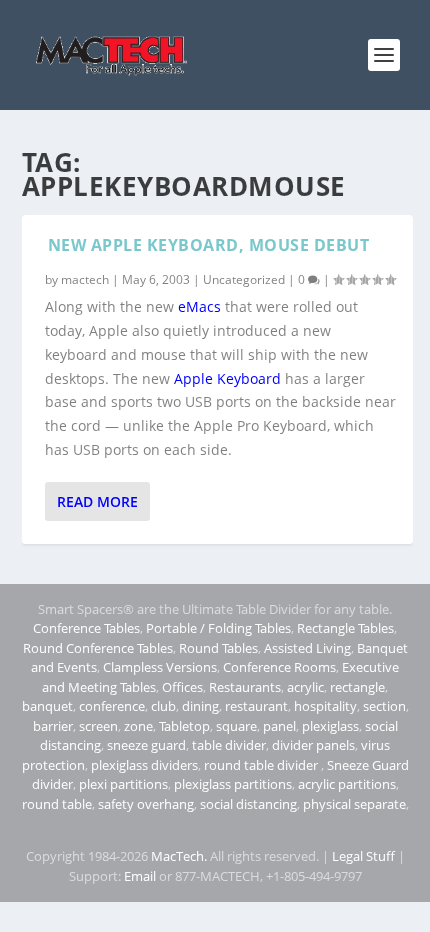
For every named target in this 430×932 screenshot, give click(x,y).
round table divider (262, 765)
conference (112, 706)
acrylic (305, 687)
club (163, 706)
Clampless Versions (160, 667)
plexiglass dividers (144, 765)
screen (98, 726)
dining (200, 706)
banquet (47, 706)
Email (140, 876)
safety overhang (146, 804)
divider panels (313, 745)
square (236, 726)
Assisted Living (307, 648)
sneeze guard (146, 745)
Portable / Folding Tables (218, 628)
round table (57, 804)
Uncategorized (244, 279)
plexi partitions (123, 784)
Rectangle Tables (345, 628)
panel (279, 726)
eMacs (199, 306)
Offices (182, 687)
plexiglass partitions (233, 784)
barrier (53, 726)
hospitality (325, 706)
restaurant (256, 706)
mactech (85, 279)
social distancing (248, 804)
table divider (229, 745)
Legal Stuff (363, 856)
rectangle (357, 687)
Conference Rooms (279, 667)
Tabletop (184, 726)
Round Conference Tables (98, 648)
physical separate (354, 804)
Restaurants (245, 687)
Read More (97, 501)
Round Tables (218, 648)
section (384, 706)
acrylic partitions (347, 784)
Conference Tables (86, 628)
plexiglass (330, 726)
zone (138, 726)
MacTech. (179, 856)
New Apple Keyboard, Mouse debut (209, 245)
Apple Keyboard (227, 378)
